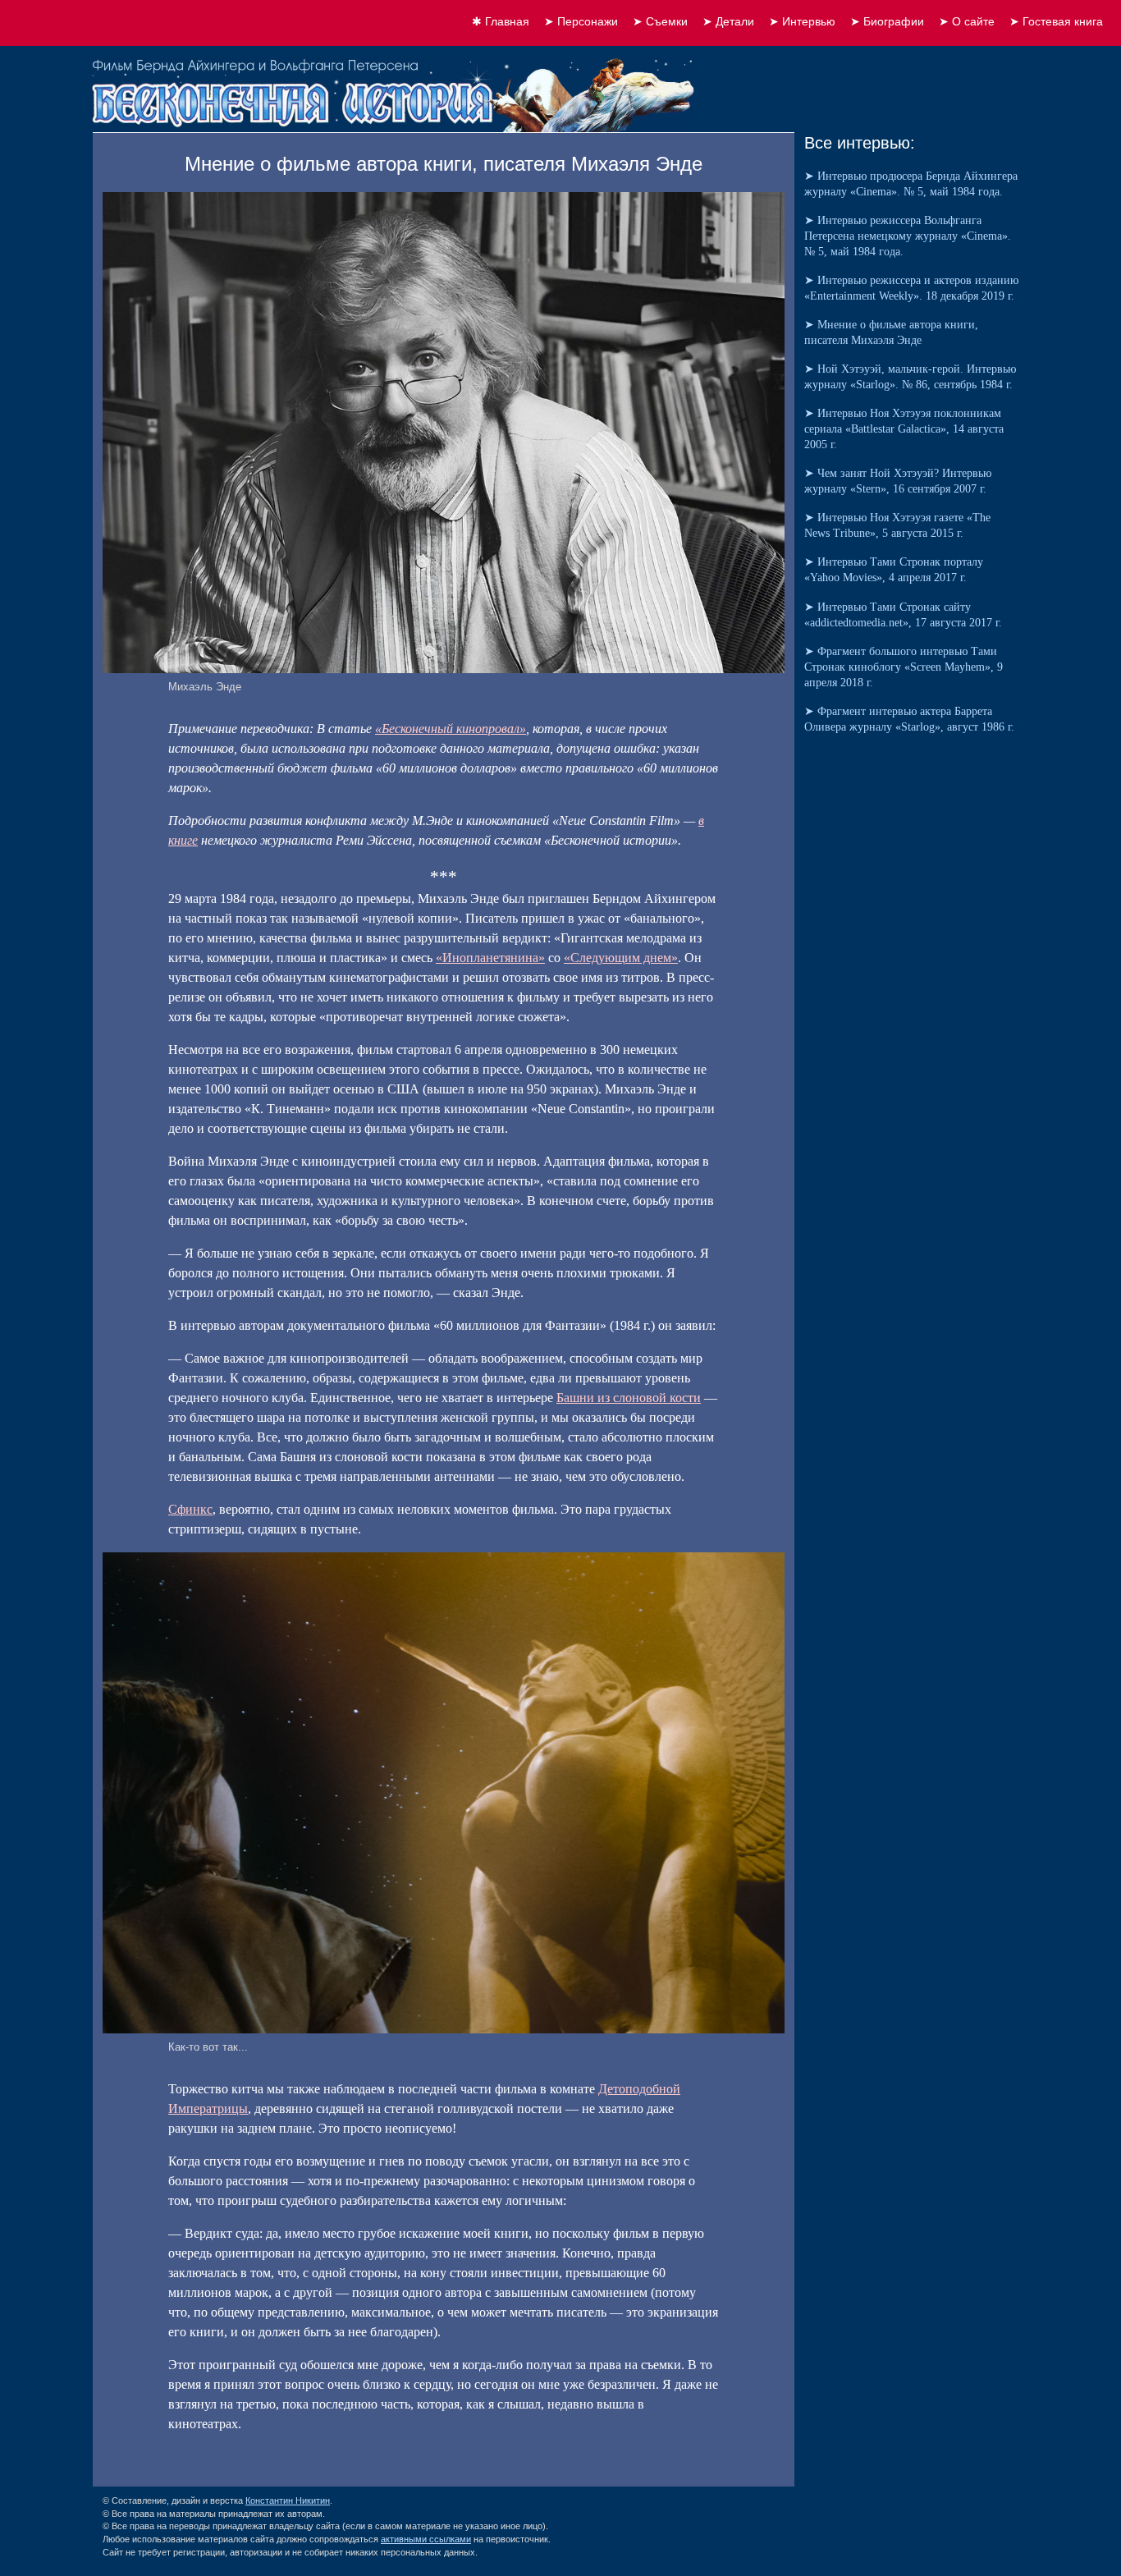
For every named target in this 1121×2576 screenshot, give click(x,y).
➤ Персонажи (581, 21)
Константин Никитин (288, 2500)
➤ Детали (728, 21)
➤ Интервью (802, 21)
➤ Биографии (887, 21)
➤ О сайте (967, 21)
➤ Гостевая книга (1056, 21)
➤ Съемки (660, 21)
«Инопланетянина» (490, 958)
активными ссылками (426, 2539)
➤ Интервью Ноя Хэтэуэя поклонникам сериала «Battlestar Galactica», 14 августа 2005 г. (904, 429)
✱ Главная (501, 21)
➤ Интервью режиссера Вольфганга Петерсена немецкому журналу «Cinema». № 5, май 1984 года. (908, 236)
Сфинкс (190, 1509)
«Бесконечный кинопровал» (451, 729)
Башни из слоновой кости (629, 1398)
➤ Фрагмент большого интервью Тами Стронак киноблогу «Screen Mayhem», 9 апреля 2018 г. (904, 667)
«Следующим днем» (621, 958)
